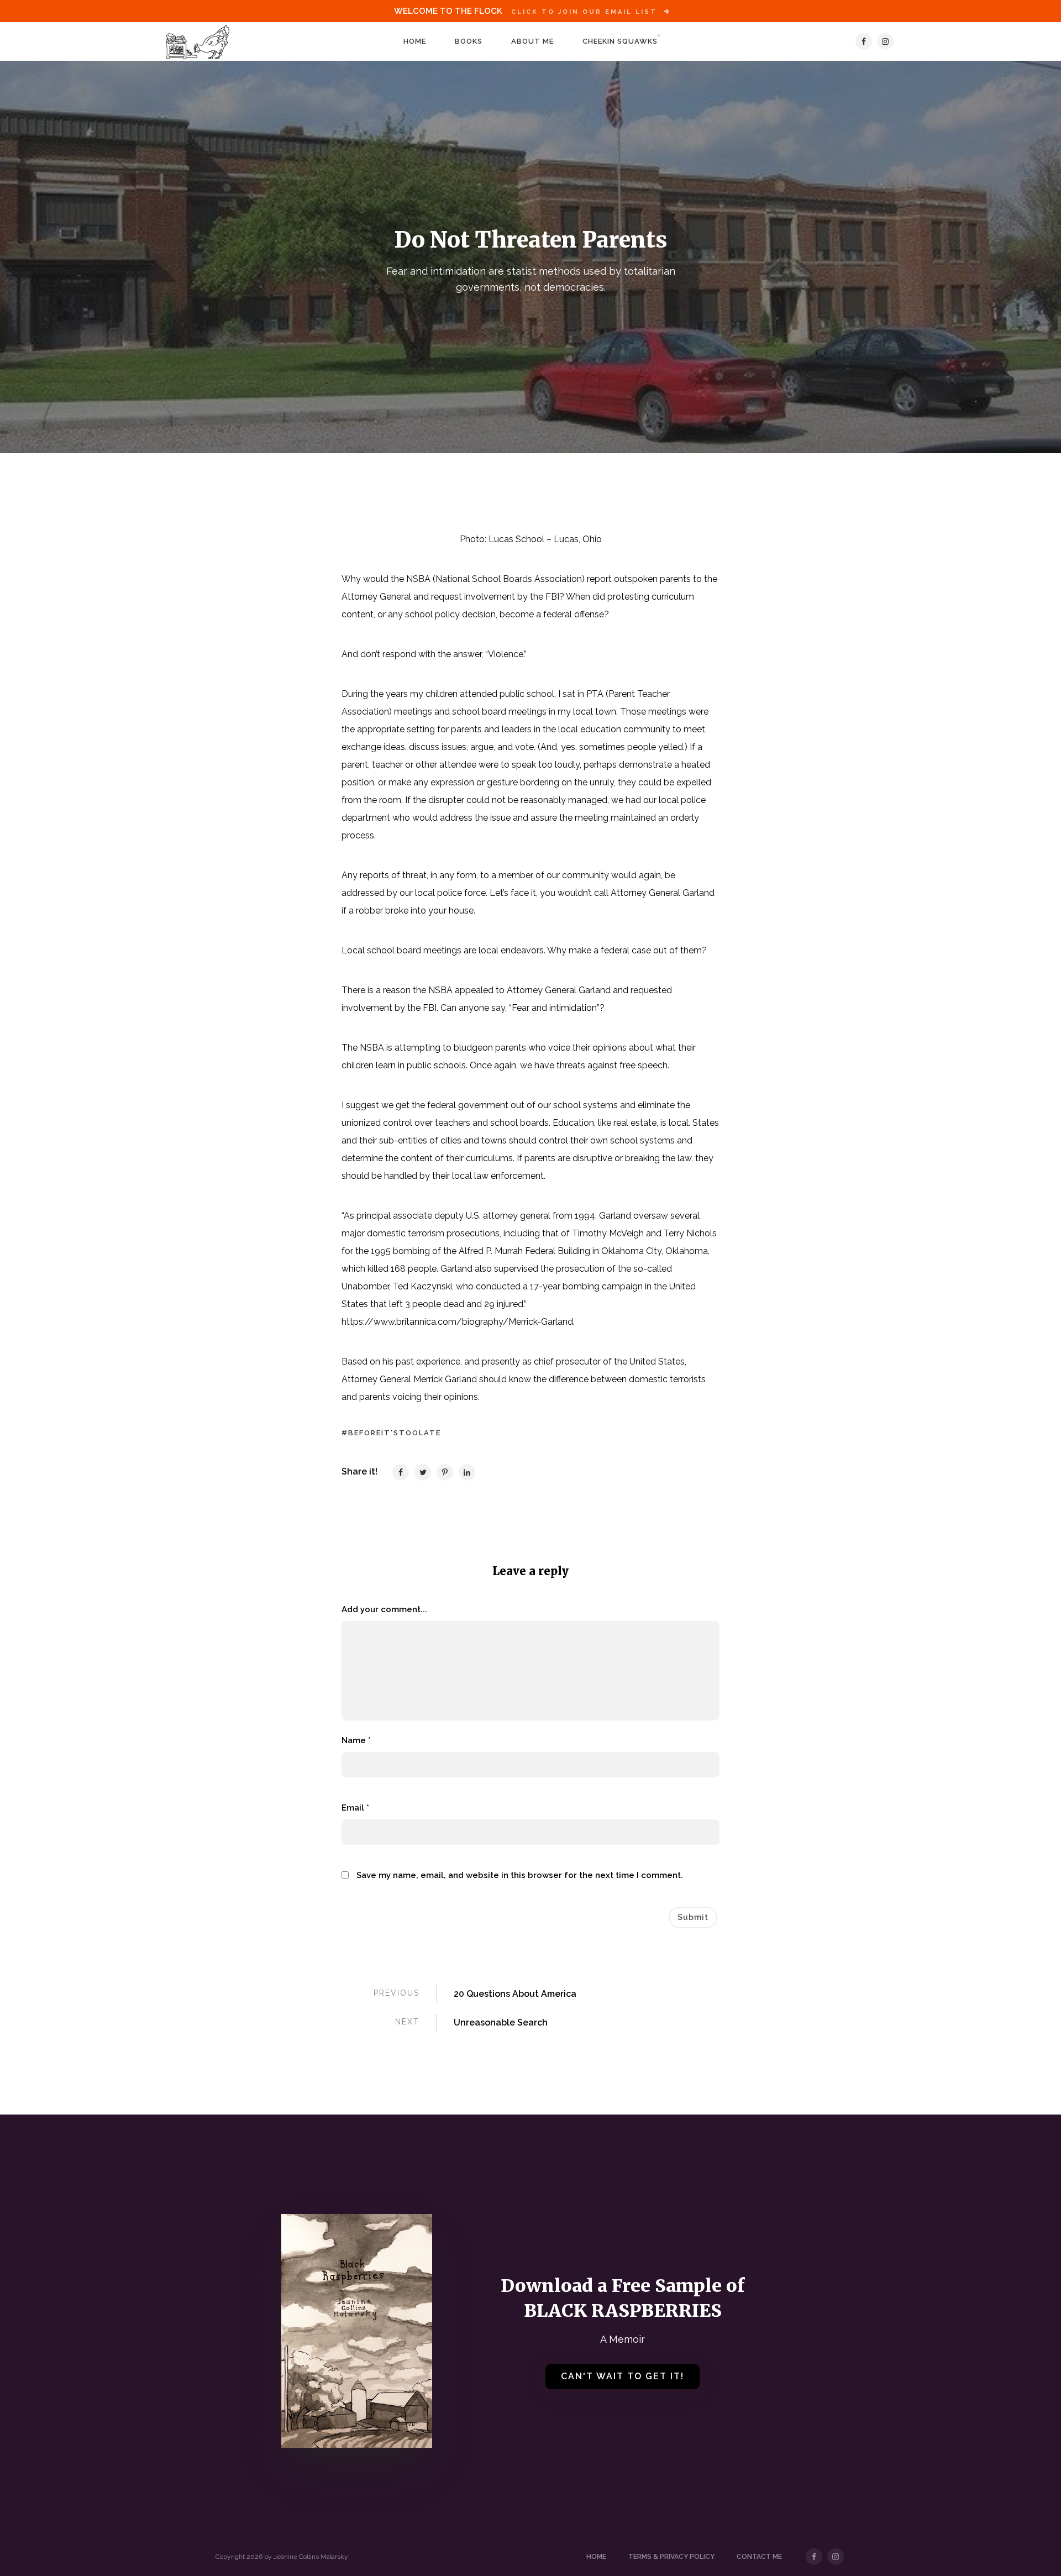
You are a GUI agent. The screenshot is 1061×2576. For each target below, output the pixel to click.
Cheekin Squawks (620, 41)
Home (415, 41)
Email (355, 1808)
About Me (532, 41)
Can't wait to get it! (623, 2376)
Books (469, 41)
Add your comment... (384, 1609)
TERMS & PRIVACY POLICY (671, 2557)
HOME (596, 2557)
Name (356, 1740)
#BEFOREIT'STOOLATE (391, 1433)
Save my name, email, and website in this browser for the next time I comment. (520, 1875)
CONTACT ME (759, 2557)
